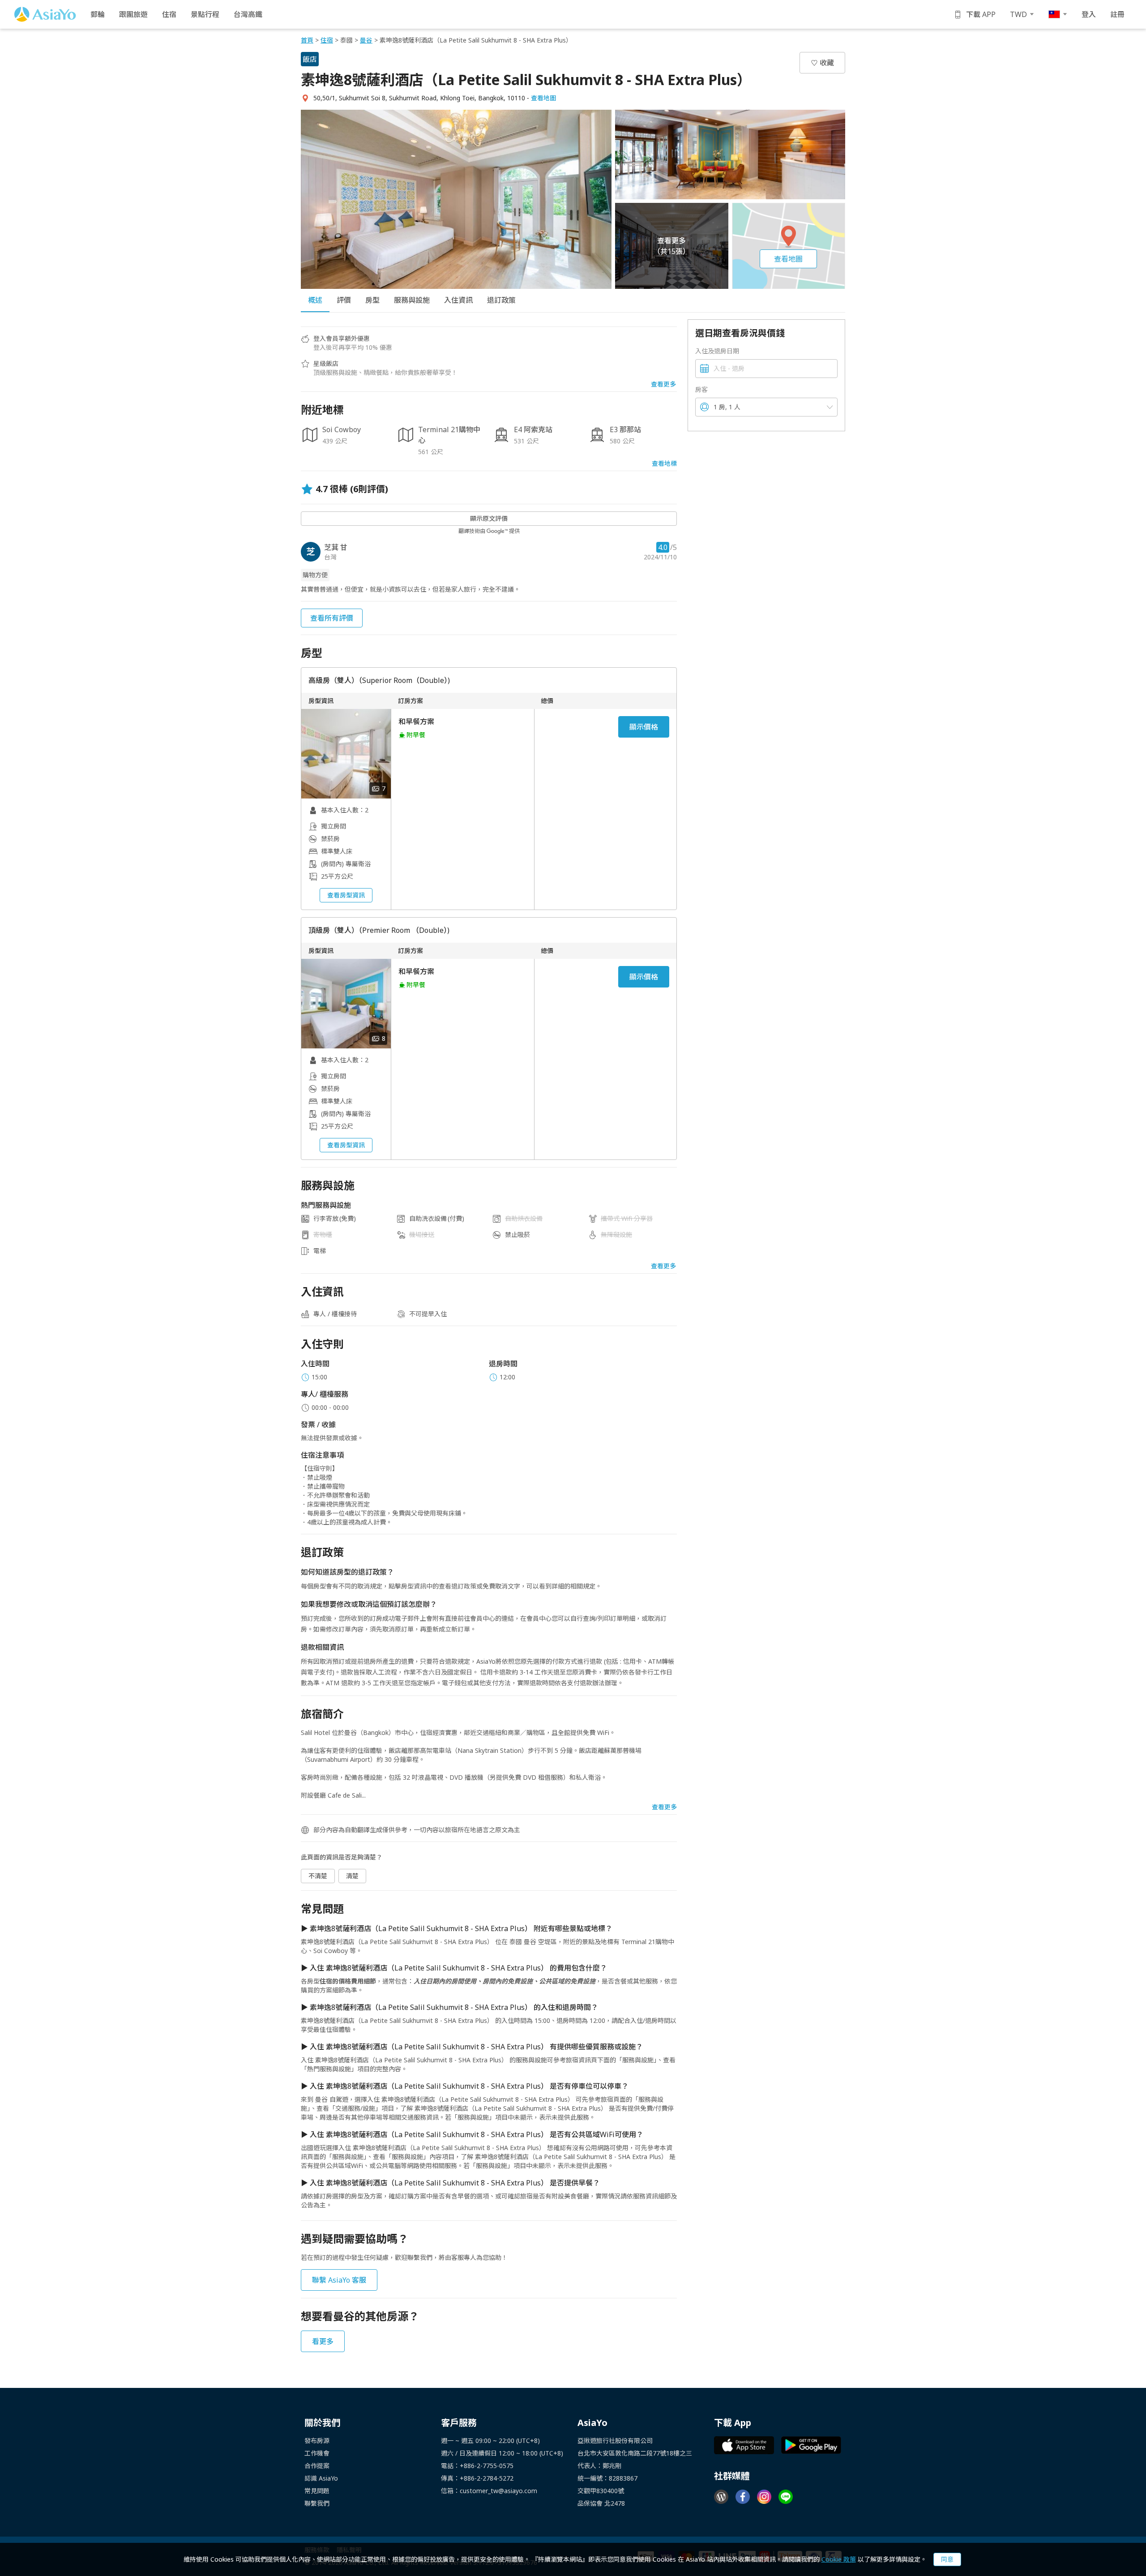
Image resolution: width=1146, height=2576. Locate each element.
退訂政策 (501, 300)
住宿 (169, 14)
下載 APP (981, 14)
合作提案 (317, 2466)
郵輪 (98, 14)
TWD (1018, 14)
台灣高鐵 (248, 14)
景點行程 (205, 14)
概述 (315, 300)
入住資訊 (458, 300)
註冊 (1117, 14)
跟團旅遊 (133, 14)
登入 (1089, 14)
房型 (372, 300)
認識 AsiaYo (321, 2478)
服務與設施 (412, 300)
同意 (947, 2559)
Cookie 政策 (839, 2559)
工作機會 (317, 2453)
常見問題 (317, 2491)
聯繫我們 (317, 2503)
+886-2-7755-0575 (487, 2466)
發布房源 (317, 2441)
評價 (344, 300)
